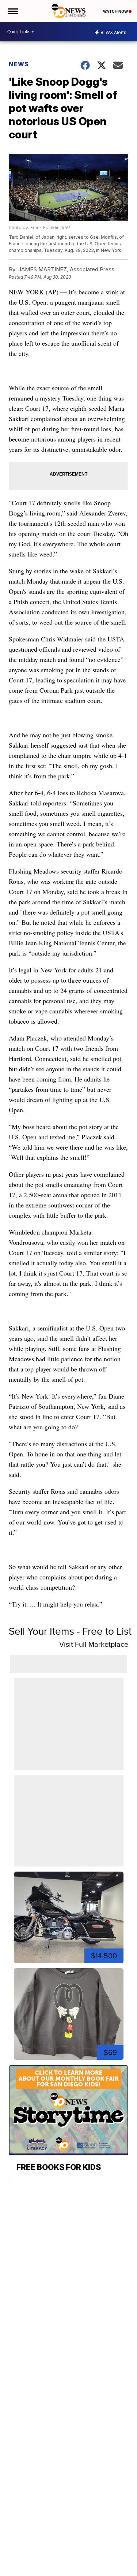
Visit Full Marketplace (94, 1644)
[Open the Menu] (12, 11)
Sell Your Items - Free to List (70, 1631)
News (19, 64)
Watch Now (116, 11)
